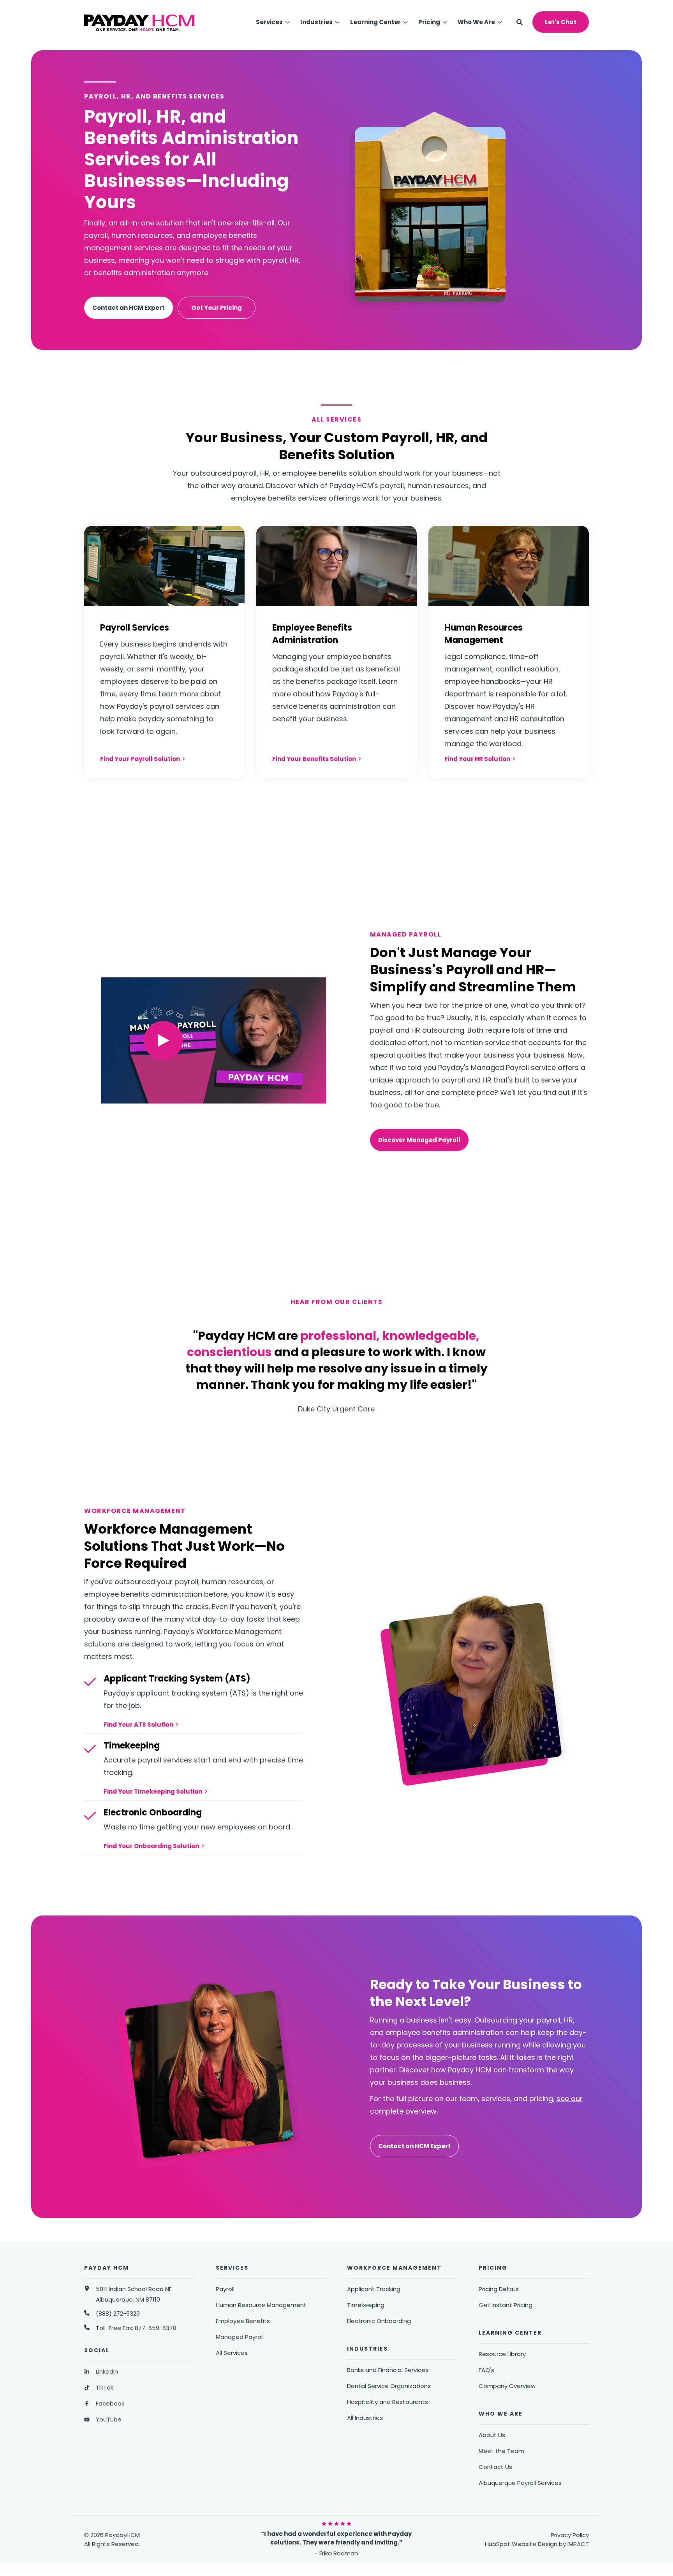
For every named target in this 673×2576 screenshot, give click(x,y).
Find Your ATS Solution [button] (138, 1725)
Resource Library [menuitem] (502, 2354)
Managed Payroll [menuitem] (240, 2337)
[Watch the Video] (163, 1041)
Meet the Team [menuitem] (501, 2451)
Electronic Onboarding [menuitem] (379, 2321)
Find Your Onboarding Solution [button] (151, 1846)
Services (269, 22)
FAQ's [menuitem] (486, 2370)
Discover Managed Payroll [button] (419, 1140)
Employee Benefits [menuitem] (243, 2321)
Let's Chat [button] (561, 22)
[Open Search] (520, 22)
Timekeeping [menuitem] (366, 2305)
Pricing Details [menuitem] (499, 2289)
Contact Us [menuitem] (495, 2467)
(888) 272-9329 (118, 2313)
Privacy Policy (570, 2535)
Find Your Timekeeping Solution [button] (153, 1791)
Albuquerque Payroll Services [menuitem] (520, 2483)
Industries (316, 22)
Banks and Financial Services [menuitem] (388, 2370)
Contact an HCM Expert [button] (129, 308)
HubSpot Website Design (521, 2544)
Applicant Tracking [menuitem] (374, 2289)
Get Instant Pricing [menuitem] (506, 2305)
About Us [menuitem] (492, 2435)
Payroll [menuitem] (225, 2289)
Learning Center (375, 22)
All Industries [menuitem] (365, 2418)
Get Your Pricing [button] (217, 308)
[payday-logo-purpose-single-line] (139, 22)
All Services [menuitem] (232, 2353)
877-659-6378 (156, 2328)
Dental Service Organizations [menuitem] (389, 2386)
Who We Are (476, 22)
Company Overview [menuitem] (507, 2386)
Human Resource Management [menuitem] (261, 2305)
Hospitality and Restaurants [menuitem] (388, 2402)
